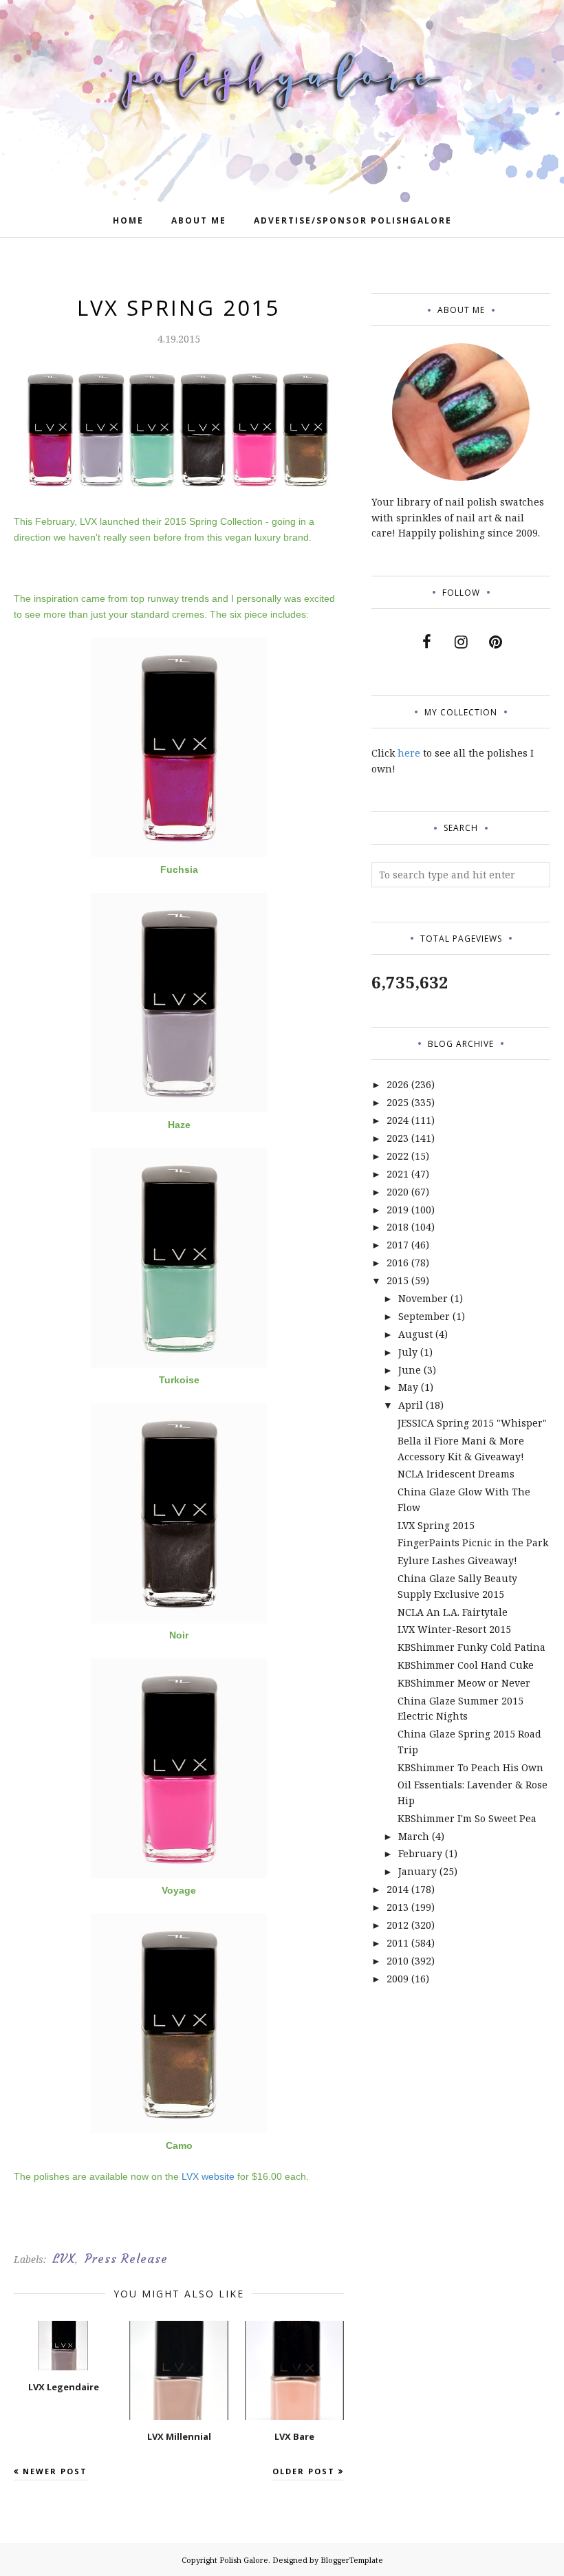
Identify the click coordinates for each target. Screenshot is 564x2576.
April (411, 1405)
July (408, 1352)
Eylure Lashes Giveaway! (457, 1560)
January (417, 1871)
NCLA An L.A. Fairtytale (453, 1612)
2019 (398, 1210)
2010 (398, 1961)
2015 (398, 1280)
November (423, 1298)
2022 (398, 1156)
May (408, 1387)
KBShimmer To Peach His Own (470, 1767)
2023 (398, 1138)
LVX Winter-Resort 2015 (454, 1629)
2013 (398, 1907)
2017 (398, 1245)
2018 (398, 1227)
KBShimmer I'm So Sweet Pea (467, 1818)
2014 (398, 1889)
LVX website (208, 2176)
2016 (398, 1263)
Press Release (126, 2259)
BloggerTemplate (352, 2560)
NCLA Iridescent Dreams (456, 1474)
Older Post (304, 2471)
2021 (398, 1174)
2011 (398, 1943)
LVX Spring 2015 (436, 1525)
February (420, 1853)
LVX (64, 2259)
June (410, 1370)
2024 (398, 1120)
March (414, 1836)
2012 (398, 1925)
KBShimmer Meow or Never (464, 1683)
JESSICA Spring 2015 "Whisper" (472, 1423)
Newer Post (55, 2471)
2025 (398, 1102)
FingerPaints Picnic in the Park (473, 1543)
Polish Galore (244, 2560)
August (415, 1334)
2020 (398, 1192)
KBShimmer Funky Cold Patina (471, 1647)
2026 (398, 1084)
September (424, 1316)
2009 (398, 1979)
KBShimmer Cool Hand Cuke (466, 1665)
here (409, 753)
